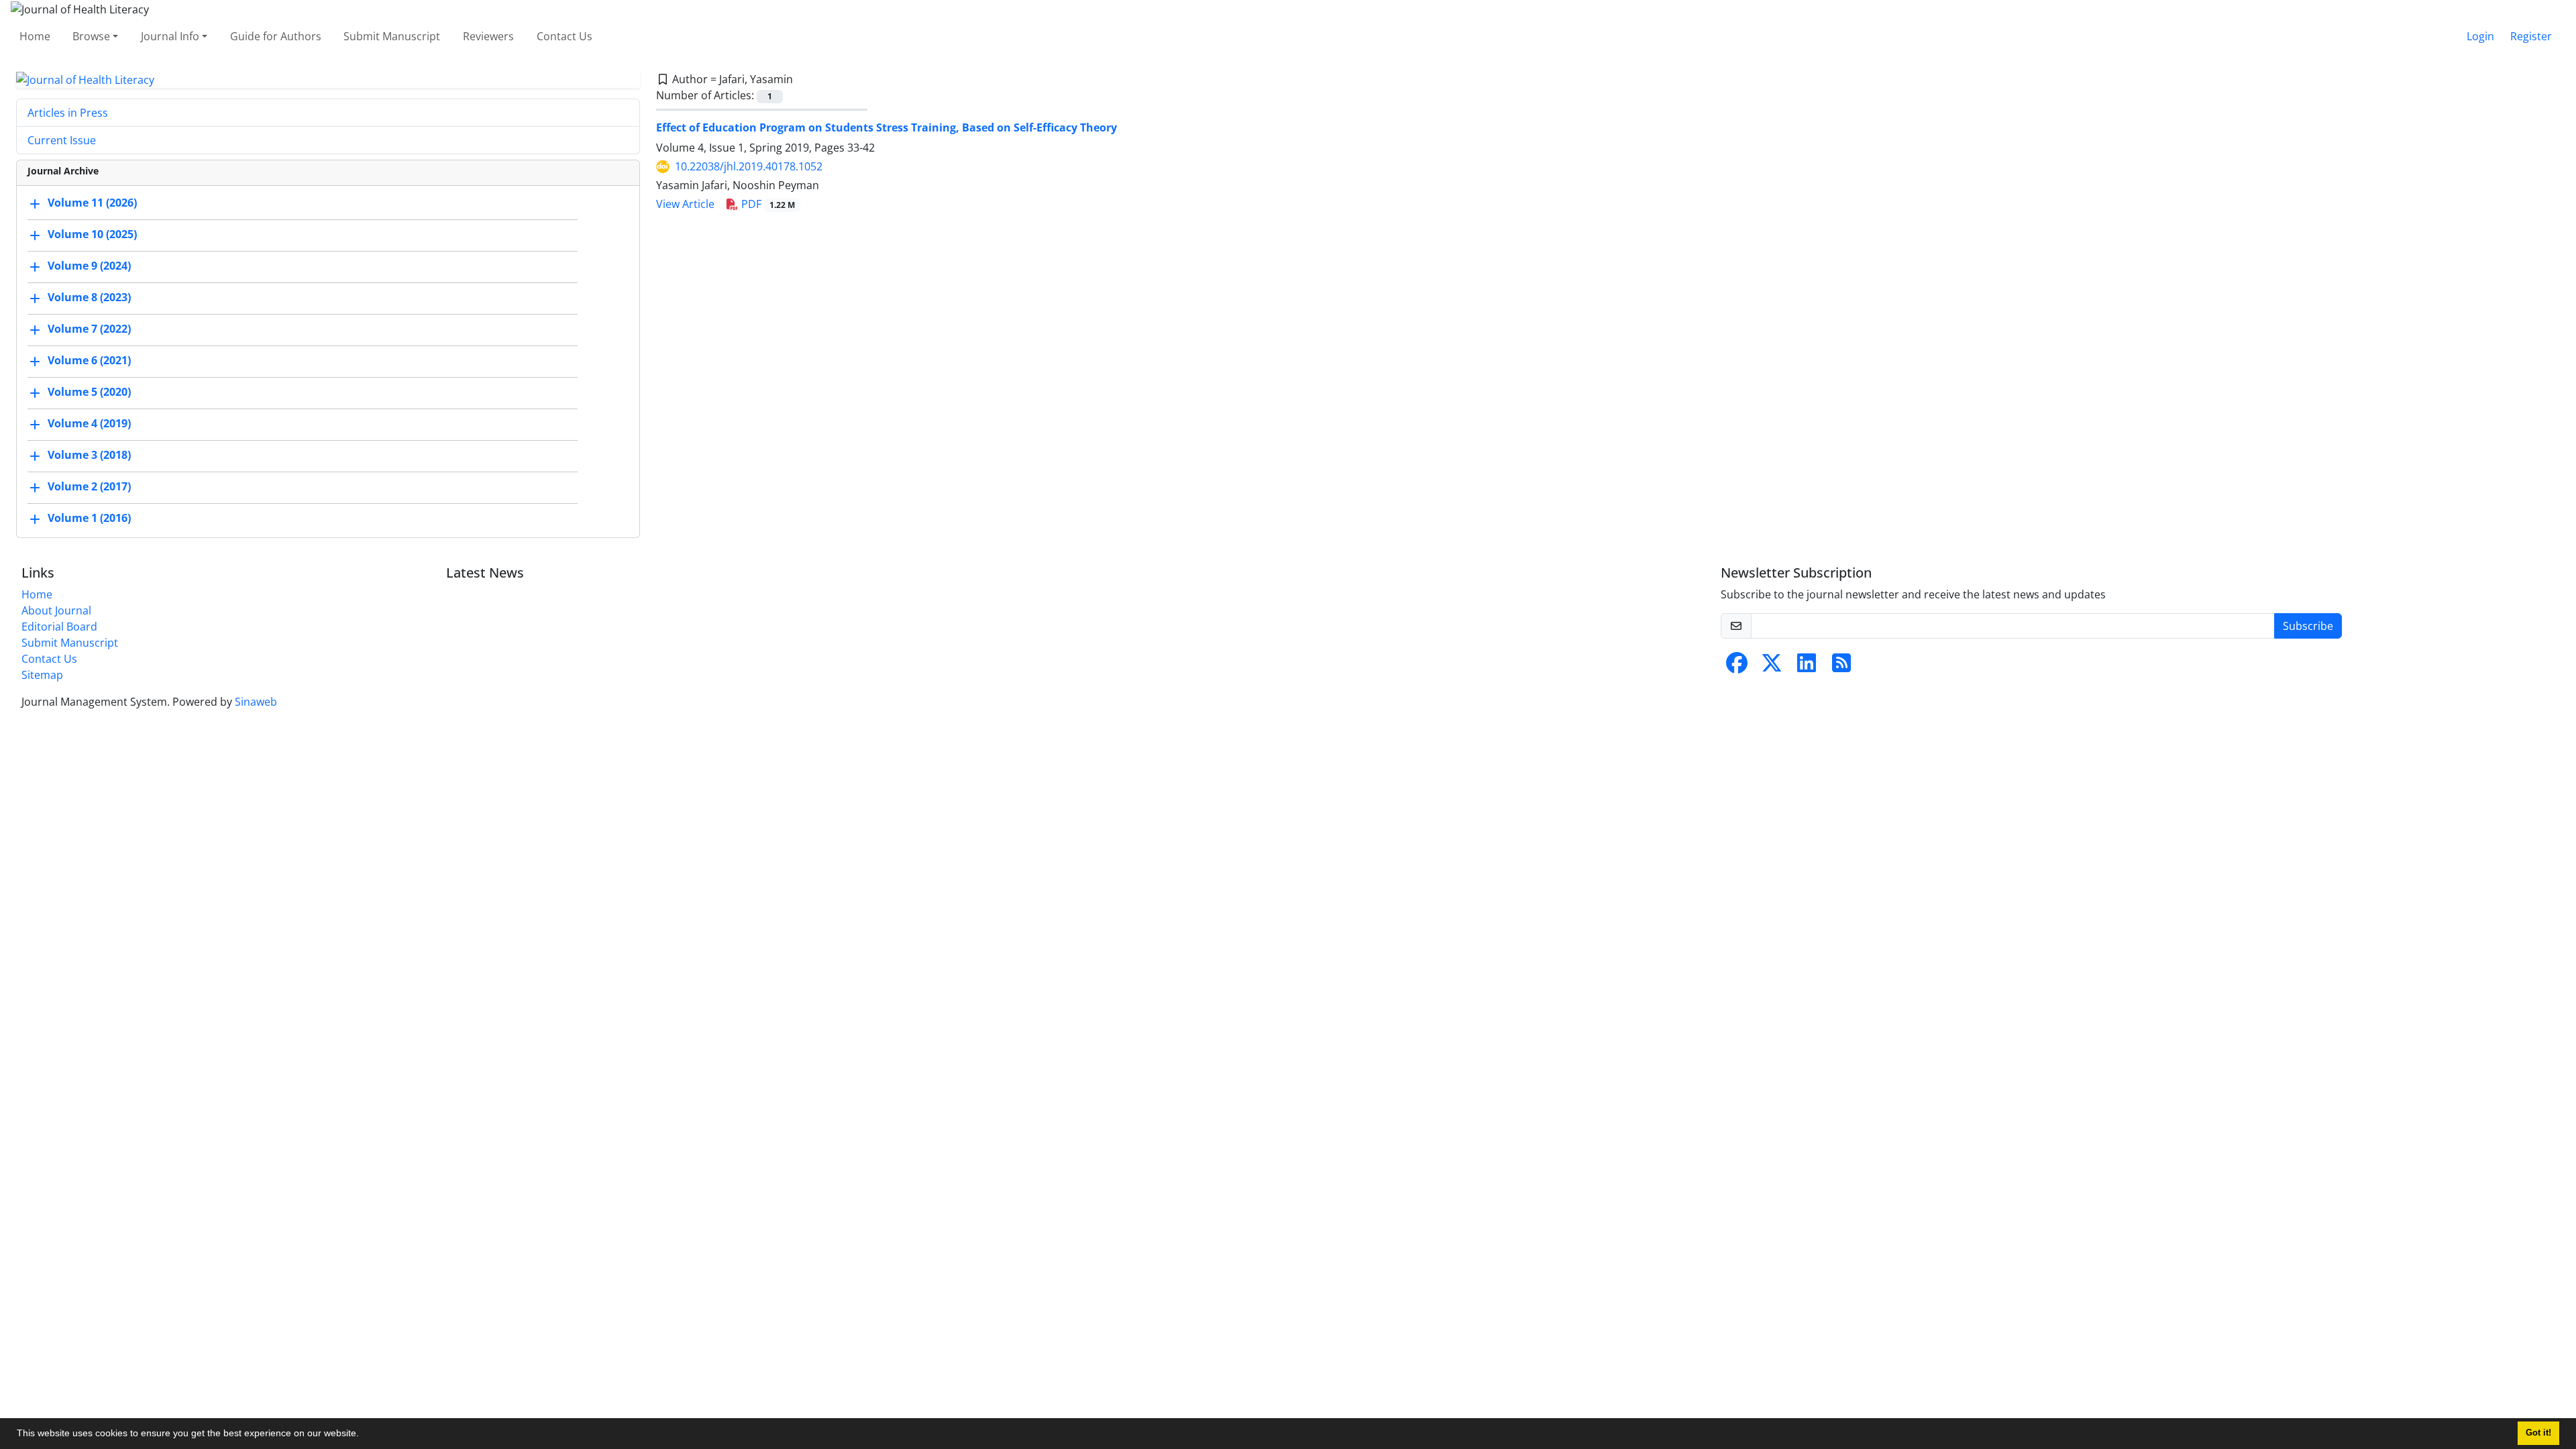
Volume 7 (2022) (89, 329)
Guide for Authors (276, 36)
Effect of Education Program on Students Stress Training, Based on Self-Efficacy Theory (887, 127)
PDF (767, 204)
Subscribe (2308, 626)
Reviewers (488, 36)
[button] (364, 1435)
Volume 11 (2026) (92, 203)
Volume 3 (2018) (89, 455)
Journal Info (170, 36)
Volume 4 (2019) (89, 424)
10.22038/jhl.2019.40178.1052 (749, 166)
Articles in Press (68, 113)
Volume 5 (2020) (89, 392)
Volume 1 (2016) (89, 519)
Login (2480, 36)
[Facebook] (1737, 667)
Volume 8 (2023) (89, 298)
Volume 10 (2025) (92, 235)
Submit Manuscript (392, 36)
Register (2531, 36)
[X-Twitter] (1772, 667)
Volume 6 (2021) (89, 361)
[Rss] (1841, 667)
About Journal (56, 610)
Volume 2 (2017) (89, 487)
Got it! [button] (2538, 1433)
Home (35, 36)
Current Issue (62, 140)
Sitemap (42, 675)
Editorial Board (59, 627)
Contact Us (565, 36)
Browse (91, 36)
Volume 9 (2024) (89, 266)
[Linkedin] (1807, 667)
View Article (685, 204)
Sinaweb (256, 702)
